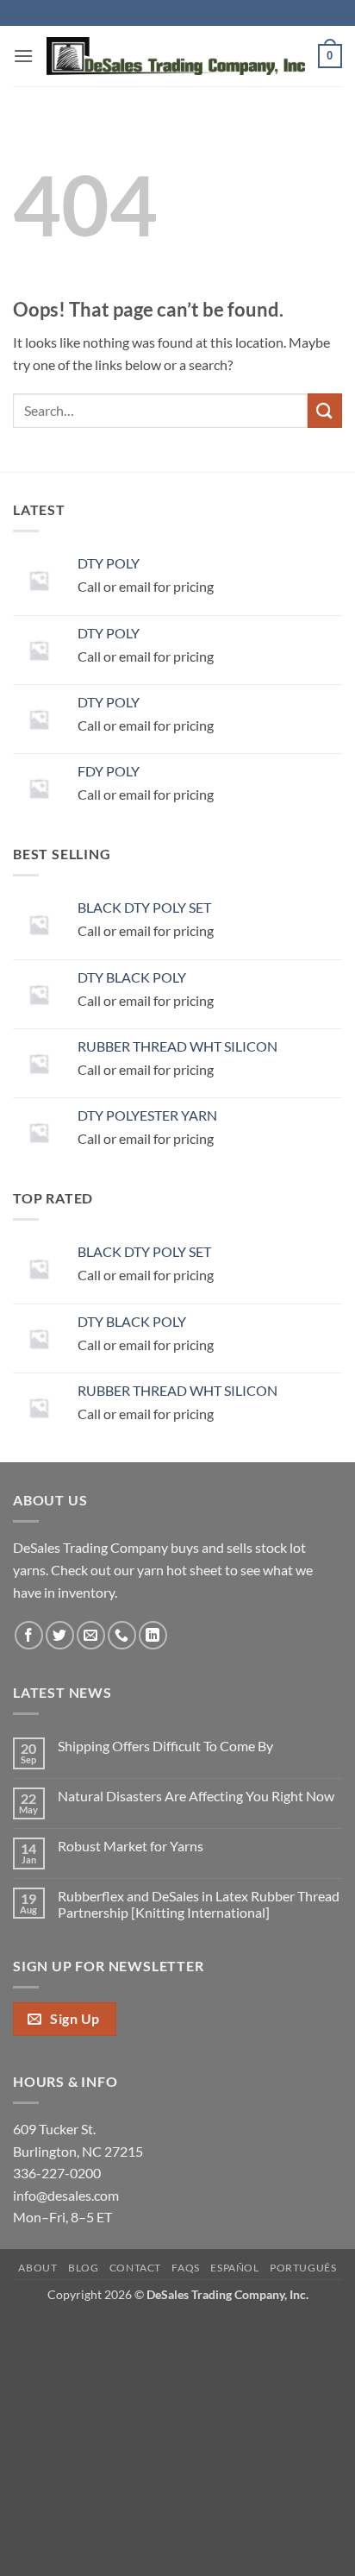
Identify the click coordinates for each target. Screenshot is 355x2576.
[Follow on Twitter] (60, 1635)
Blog (83, 2268)
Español (234, 2268)
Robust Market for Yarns (131, 1846)
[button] (23, 56)
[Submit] (325, 410)
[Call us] (122, 1635)
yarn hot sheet (180, 1570)
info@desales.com (66, 2195)
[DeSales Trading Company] (176, 57)
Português (303, 2268)
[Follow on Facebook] (29, 1635)
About (37, 2268)
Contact (135, 2268)
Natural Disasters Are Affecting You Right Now (196, 1796)
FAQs (185, 2268)
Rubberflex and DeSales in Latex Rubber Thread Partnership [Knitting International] (199, 1904)
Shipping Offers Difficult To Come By (165, 1746)
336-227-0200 (57, 2173)
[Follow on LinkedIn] (153, 1635)
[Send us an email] (91, 1635)
